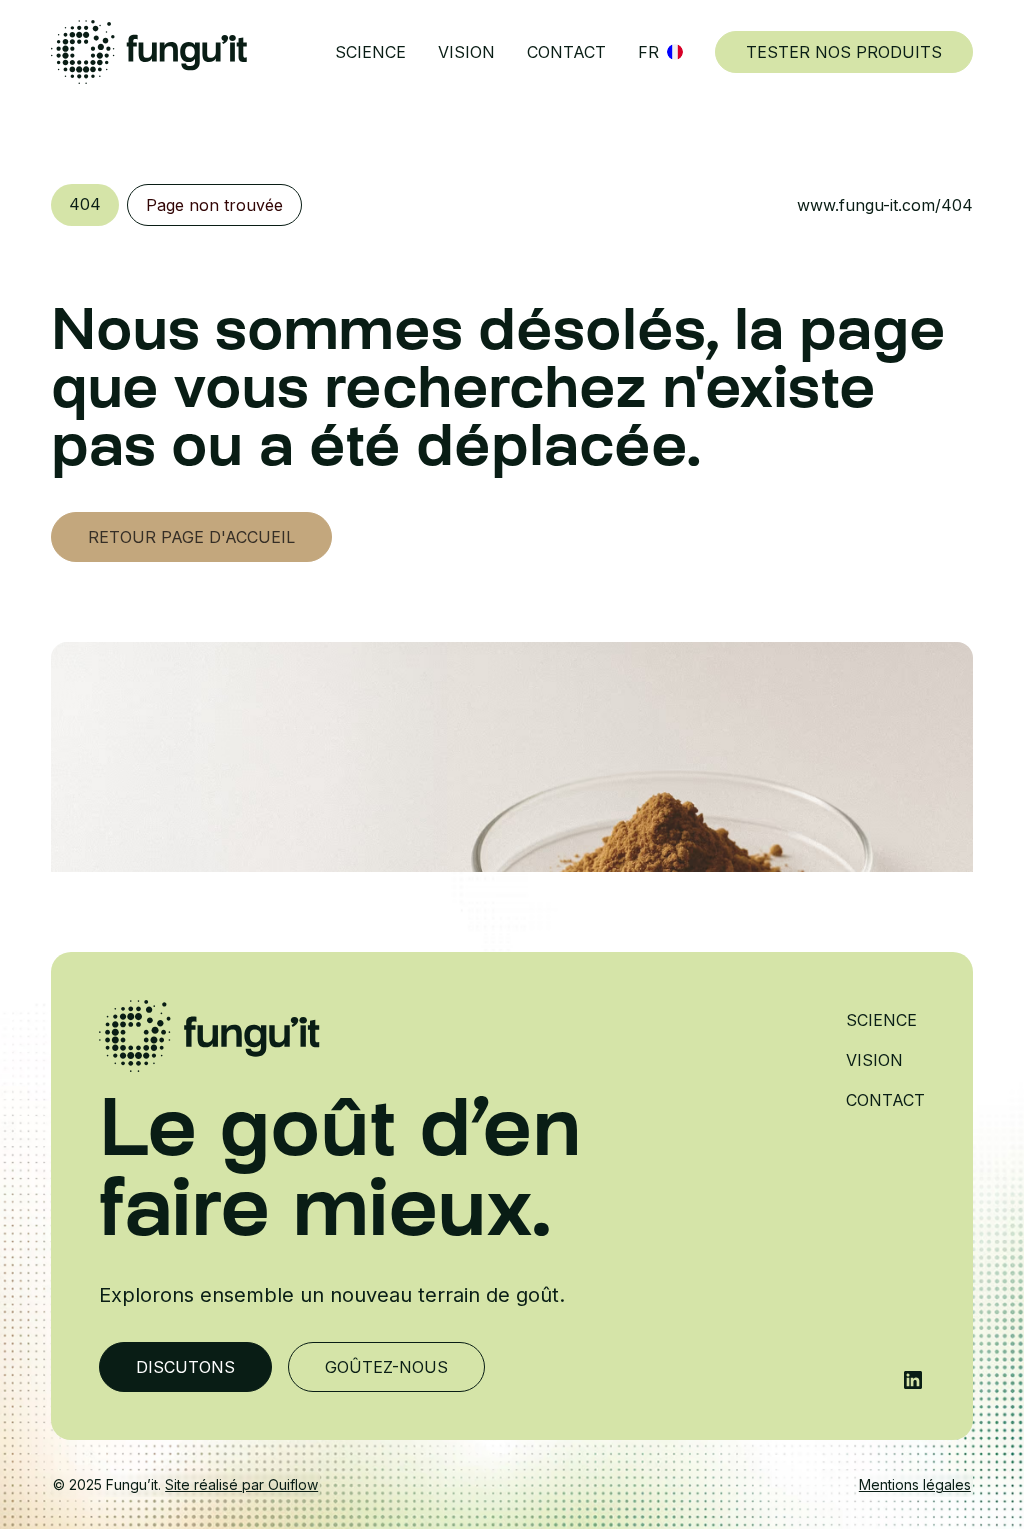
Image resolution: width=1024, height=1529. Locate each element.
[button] (660, 52)
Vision (466, 52)
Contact (566, 52)
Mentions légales (915, 1484)
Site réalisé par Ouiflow (241, 1484)
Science (370, 52)
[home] (149, 52)
